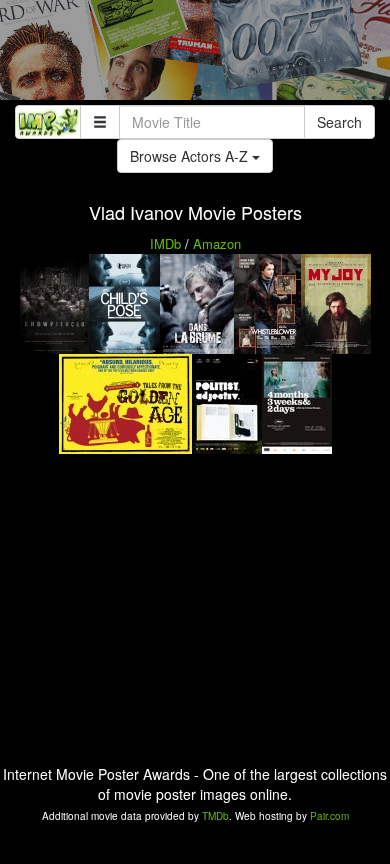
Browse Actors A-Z (191, 156)
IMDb (165, 243)
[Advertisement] (195, 55)
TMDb (215, 816)
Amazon (217, 243)
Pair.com (329, 816)
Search (339, 122)
